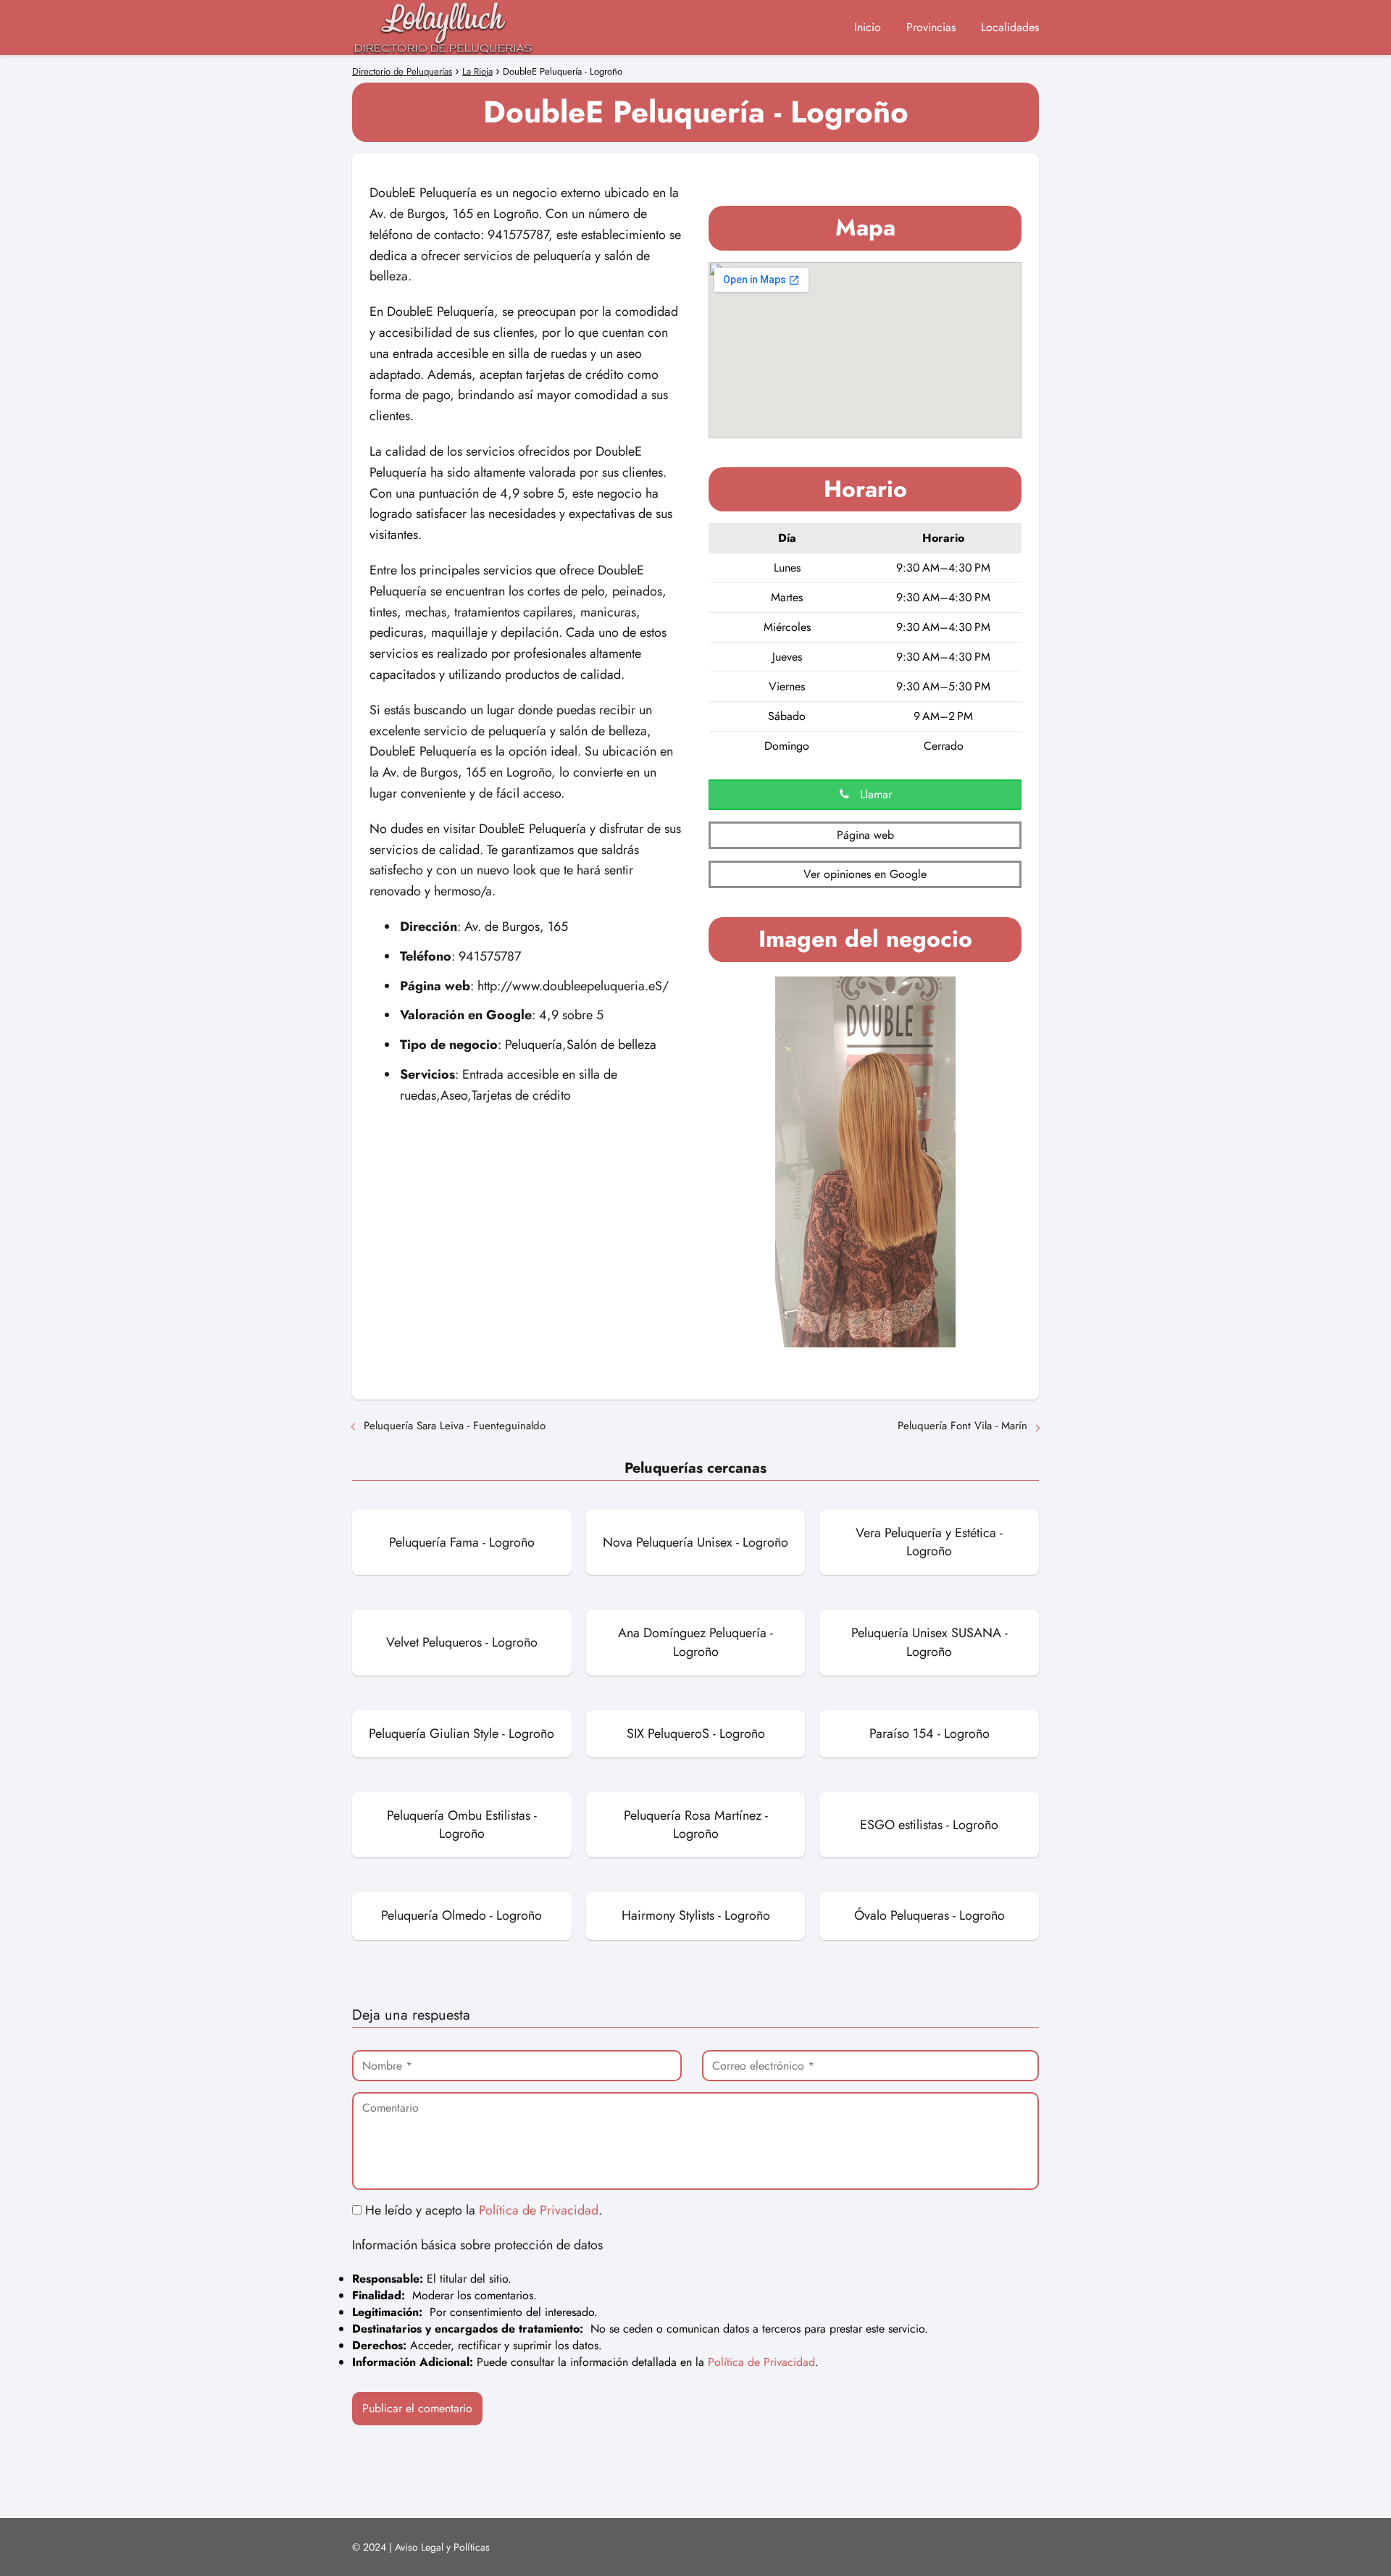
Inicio (868, 27)
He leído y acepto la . (482, 2210)
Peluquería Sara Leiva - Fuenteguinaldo (455, 1426)
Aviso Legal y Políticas (442, 2547)
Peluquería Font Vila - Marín (962, 1426)
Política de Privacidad (539, 2210)
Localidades (1010, 27)
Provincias (931, 27)
